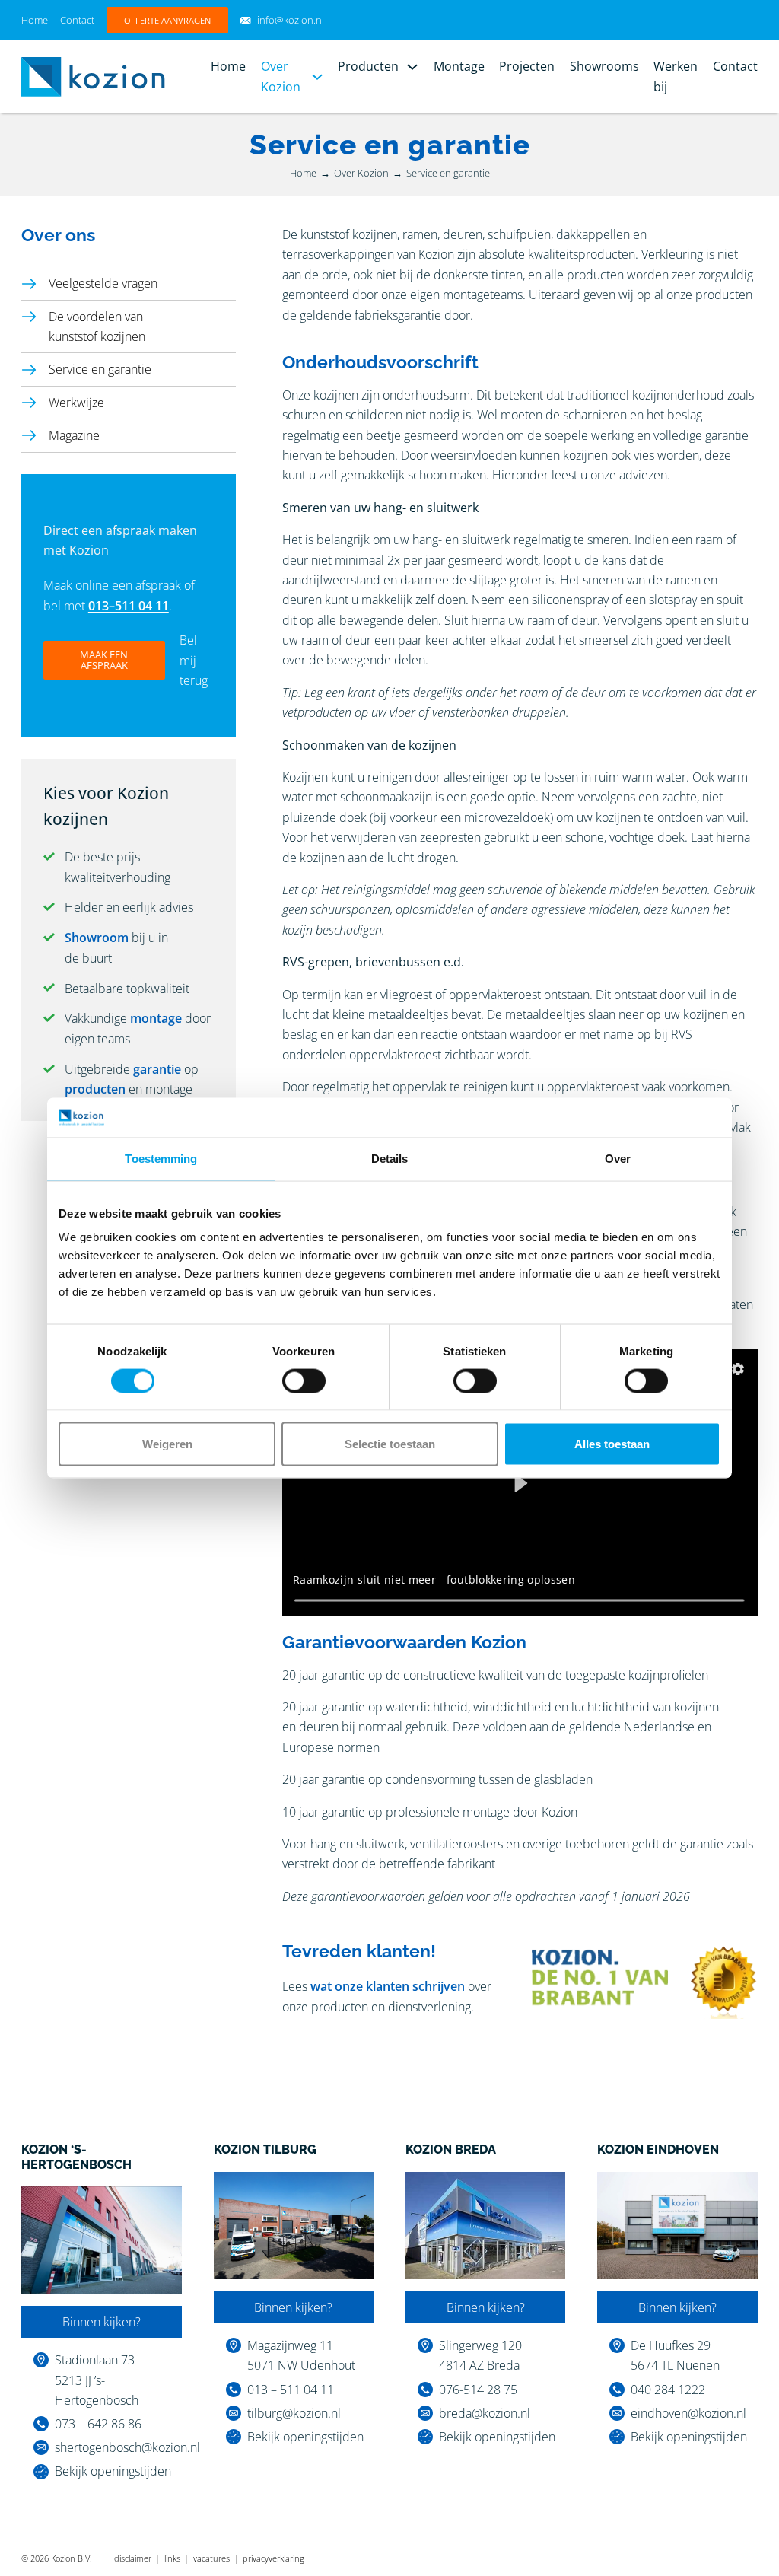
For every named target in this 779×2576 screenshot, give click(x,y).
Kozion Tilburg (265, 2149)
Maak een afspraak (104, 659)
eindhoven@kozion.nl (688, 2413)
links (172, 2558)
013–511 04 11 (129, 606)
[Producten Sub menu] (412, 67)
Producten (368, 66)
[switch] (304, 1380)
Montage (459, 66)
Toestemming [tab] (161, 1158)
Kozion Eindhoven (658, 2149)
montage (156, 1018)
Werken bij (676, 76)
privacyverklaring (273, 2558)
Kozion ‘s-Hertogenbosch (76, 2157)
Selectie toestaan (390, 1444)
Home (35, 20)
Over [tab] (618, 1158)
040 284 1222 (668, 2390)
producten (95, 1089)
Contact (77, 20)
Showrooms (604, 66)
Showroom (97, 938)
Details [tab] (390, 1158)
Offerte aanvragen (167, 20)
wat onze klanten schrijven (388, 1986)
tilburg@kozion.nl (294, 2413)
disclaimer (133, 2558)
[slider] (520, 1600)
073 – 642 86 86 (98, 2424)
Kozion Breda (451, 2149)
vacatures (211, 2558)
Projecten (527, 66)
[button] (738, 1369)
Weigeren (167, 1444)
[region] (520, 1483)
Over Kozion (281, 76)
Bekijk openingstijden (113, 2471)
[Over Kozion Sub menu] (317, 77)
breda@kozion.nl (485, 2413)
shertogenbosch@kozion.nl (127, 2447)
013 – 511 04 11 (291, 2390)
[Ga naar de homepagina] (93, 75)
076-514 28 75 (478, 2390)
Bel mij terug (194, 660)
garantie (157, 1069)
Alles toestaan (612, 1444)
